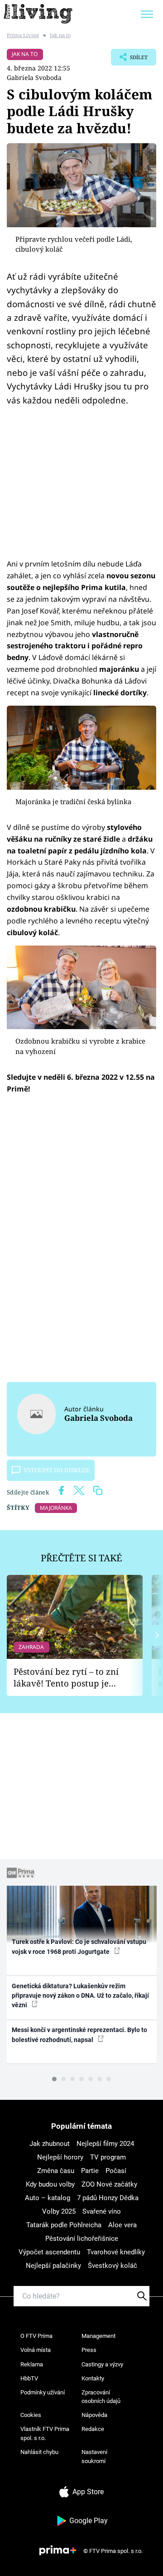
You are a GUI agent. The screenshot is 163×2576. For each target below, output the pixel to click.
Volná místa (36, 2350)
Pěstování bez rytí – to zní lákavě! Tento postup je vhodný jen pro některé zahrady (66, 1678)
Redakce (93, 2429)
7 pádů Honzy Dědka (108, 2198)
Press (89, 2350)
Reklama (32, 2364)
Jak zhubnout (50, 2144)
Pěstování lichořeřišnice (82, 2239)
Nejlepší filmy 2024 (105, 2144)
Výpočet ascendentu (49, 2252)
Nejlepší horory (60, 2157)
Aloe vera (122, 2225)
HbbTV (29, 2378)
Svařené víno (102, 2211)
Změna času (56, 2171)
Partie (90, 2171)
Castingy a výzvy (102, 2364)
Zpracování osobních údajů (101, 2397)
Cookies (31, 2415)
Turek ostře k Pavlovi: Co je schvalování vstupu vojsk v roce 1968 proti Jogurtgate (79, 1946)
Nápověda (94, 2415)
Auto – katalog (48, 2198)
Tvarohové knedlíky (116, 2252)
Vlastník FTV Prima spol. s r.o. (45, 2433)
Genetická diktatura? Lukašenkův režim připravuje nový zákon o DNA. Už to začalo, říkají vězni (80, 1996)
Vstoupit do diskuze (57, 1470)
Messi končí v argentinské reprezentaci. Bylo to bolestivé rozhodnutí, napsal (79, 2035)
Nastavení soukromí (94, 2457)
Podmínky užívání (43, 2392)
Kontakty (93, 2378)
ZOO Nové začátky (109, 2184)
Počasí (116, 2171)
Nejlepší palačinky (53, 2266)
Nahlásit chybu (39, 2452)
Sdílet (129, 60)
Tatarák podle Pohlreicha (64, 2225)
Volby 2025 (59, 2211)
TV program (108, 2157)
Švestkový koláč (113, 2266)
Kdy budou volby (50, 2184)
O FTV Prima (36, 2336)
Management (98, 2336)
